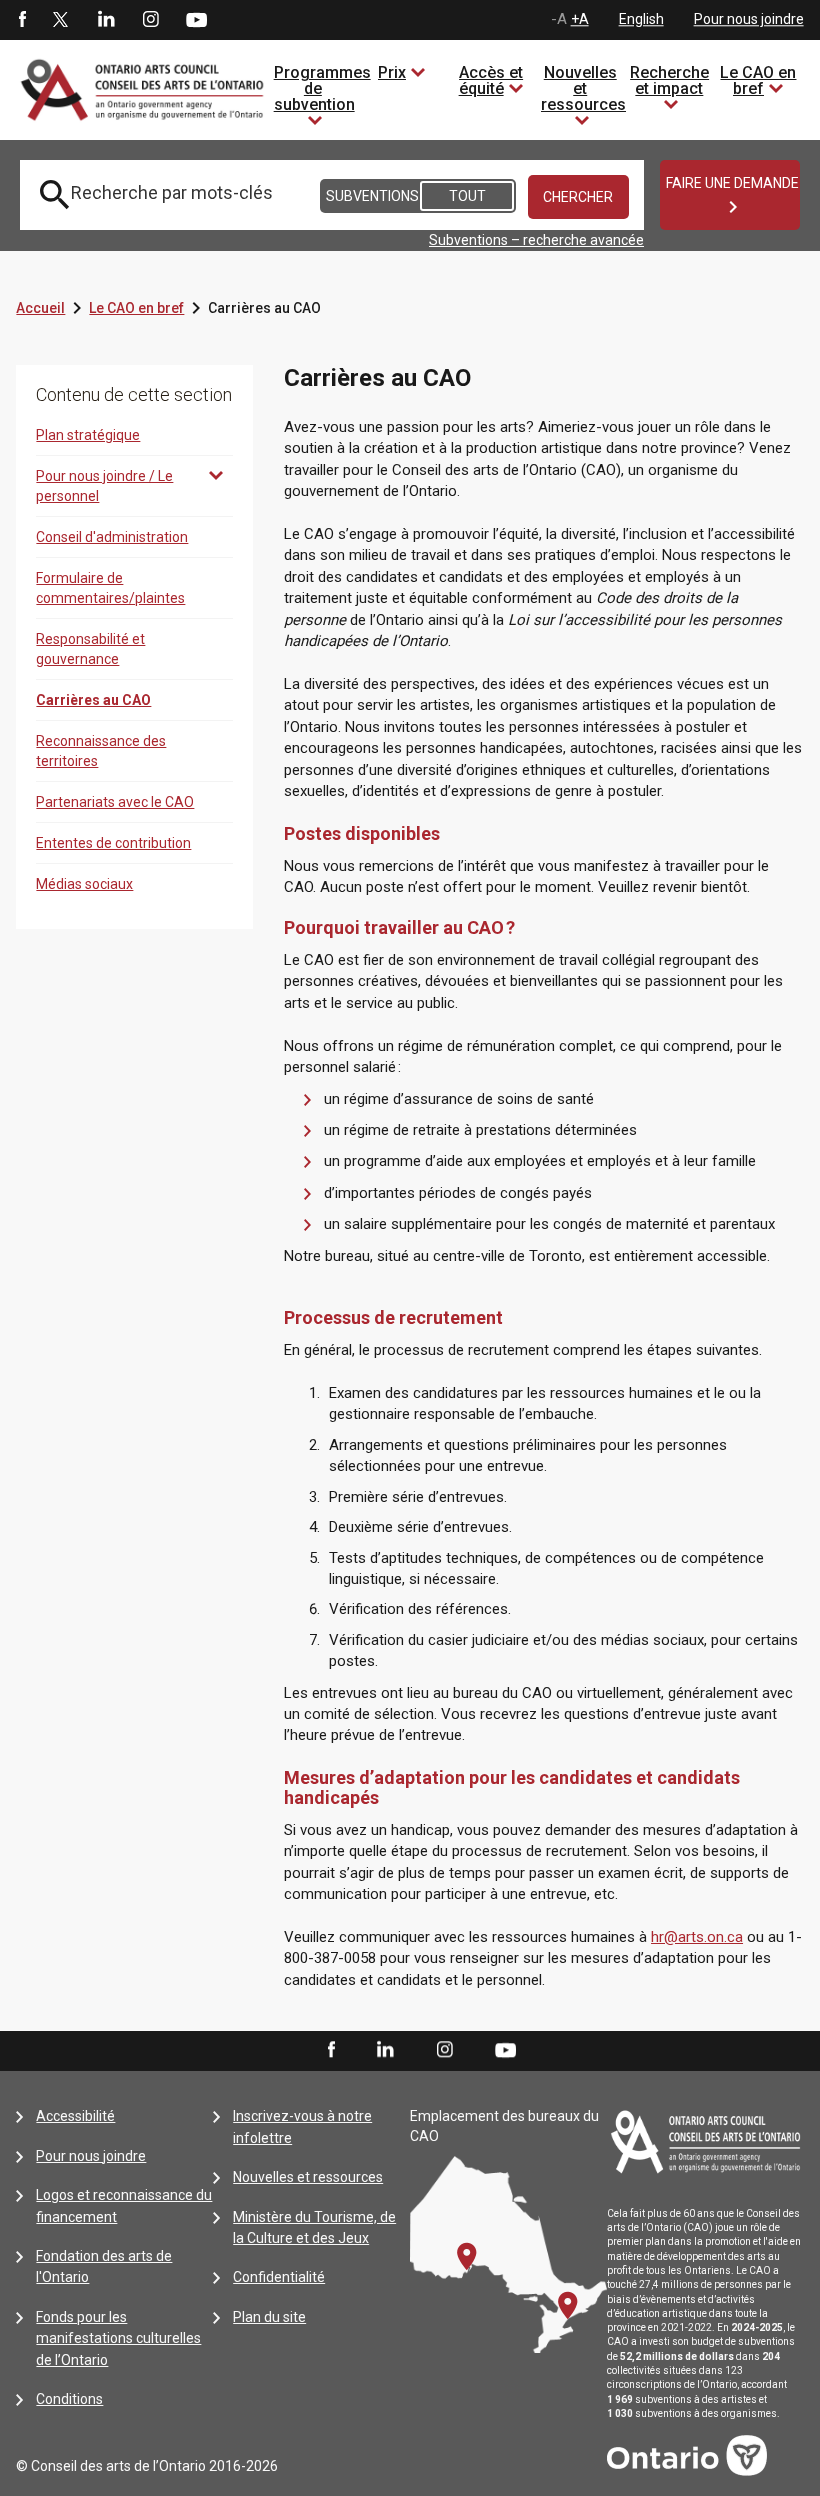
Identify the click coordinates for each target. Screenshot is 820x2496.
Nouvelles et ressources (583, 88)
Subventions (371, 196)
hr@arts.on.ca (697, 1937)
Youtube (196, 19)
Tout (467, 196)
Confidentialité (279, 2277)
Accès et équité (491, 80)
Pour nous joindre (749, 19)
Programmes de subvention (322, 88)
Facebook (21, 20)
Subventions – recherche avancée (536, 240)
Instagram (151, 20)
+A (580, 19)
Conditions (69, 2399)
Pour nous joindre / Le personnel (104, 486)
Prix (392, 72)
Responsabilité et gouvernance (90, 649)
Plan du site (269, 2317)
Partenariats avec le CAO (115, 802)
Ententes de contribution (113, 843)
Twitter (61, 20)
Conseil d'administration (112, 537)
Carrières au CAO (93, 700)
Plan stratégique (88, 435)
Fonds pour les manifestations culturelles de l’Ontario (118, 2338)
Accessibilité (75, 2116)
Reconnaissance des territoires (101, 751)
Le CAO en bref (758, 80)
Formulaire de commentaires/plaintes (110, 588)
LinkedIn (106, 20)
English (641, 19)
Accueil (40, 308)
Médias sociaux (84, 884)
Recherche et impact (669, 80)
